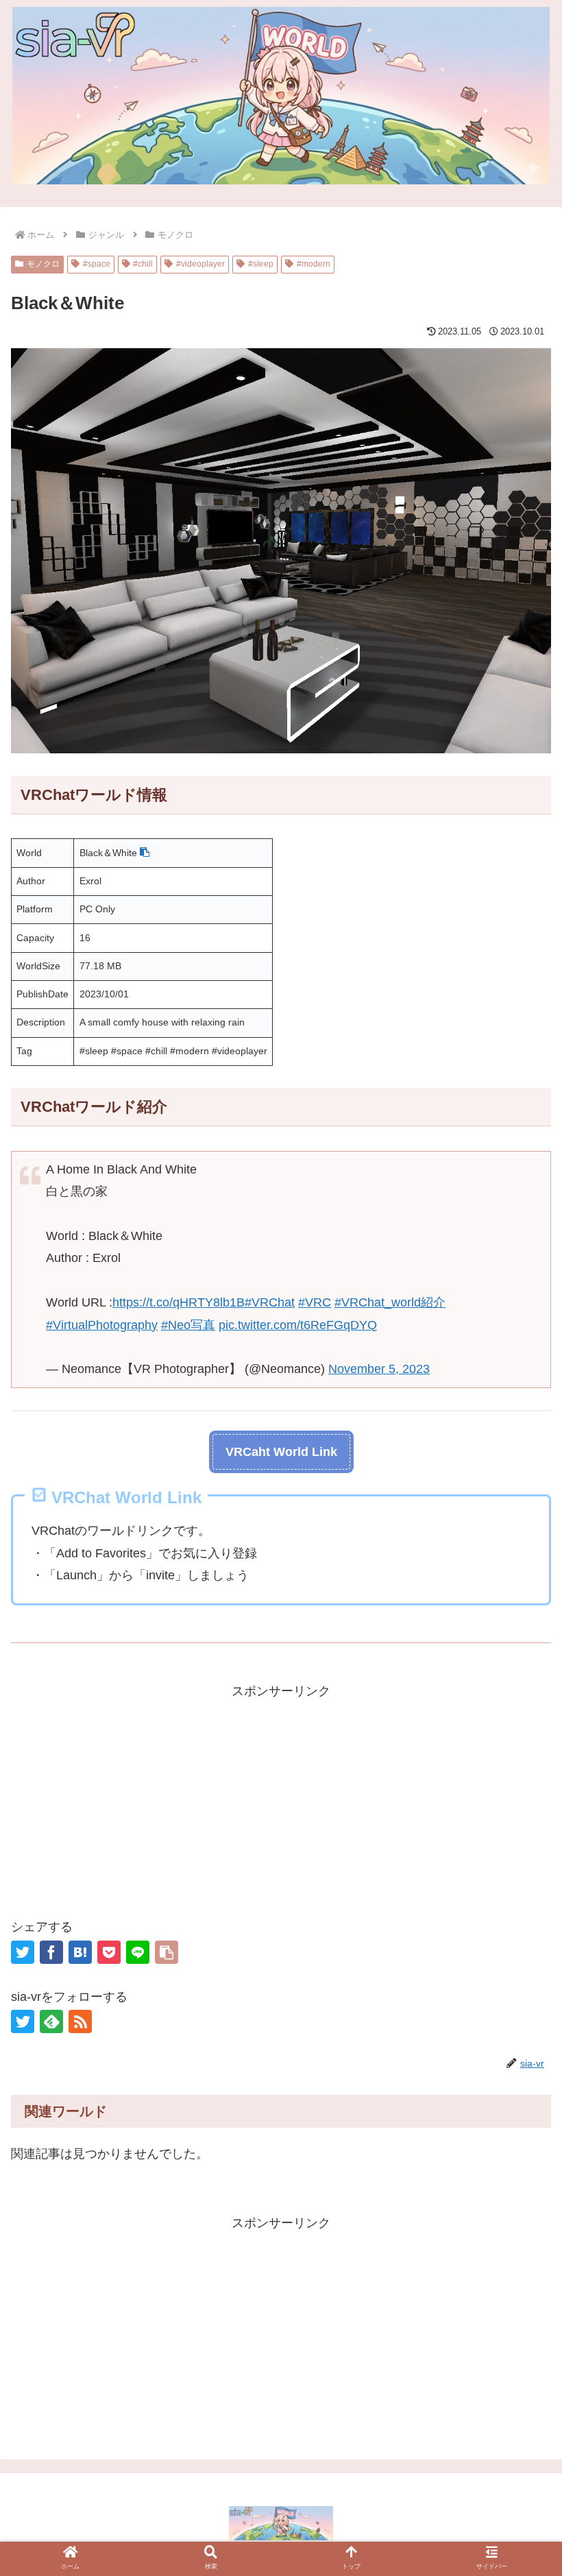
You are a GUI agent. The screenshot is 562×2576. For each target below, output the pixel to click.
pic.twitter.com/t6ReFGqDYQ (298, 1325)
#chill (143, 264)
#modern (314, 264)
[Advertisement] (281, 1798)
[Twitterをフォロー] (23, 2021)
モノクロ (43, 264)
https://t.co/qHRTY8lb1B (179, 1302)
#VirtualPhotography (102, 1325)
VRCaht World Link (281, 1452)
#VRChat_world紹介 (390, 1302)
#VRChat (270, 1302)
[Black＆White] (80, 1952)
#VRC (315, 1302)
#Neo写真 (188, 1325)
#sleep (261, 264)
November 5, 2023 (379, 1369)
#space (97, 264)
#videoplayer (200, 264)
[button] (145, 853)
